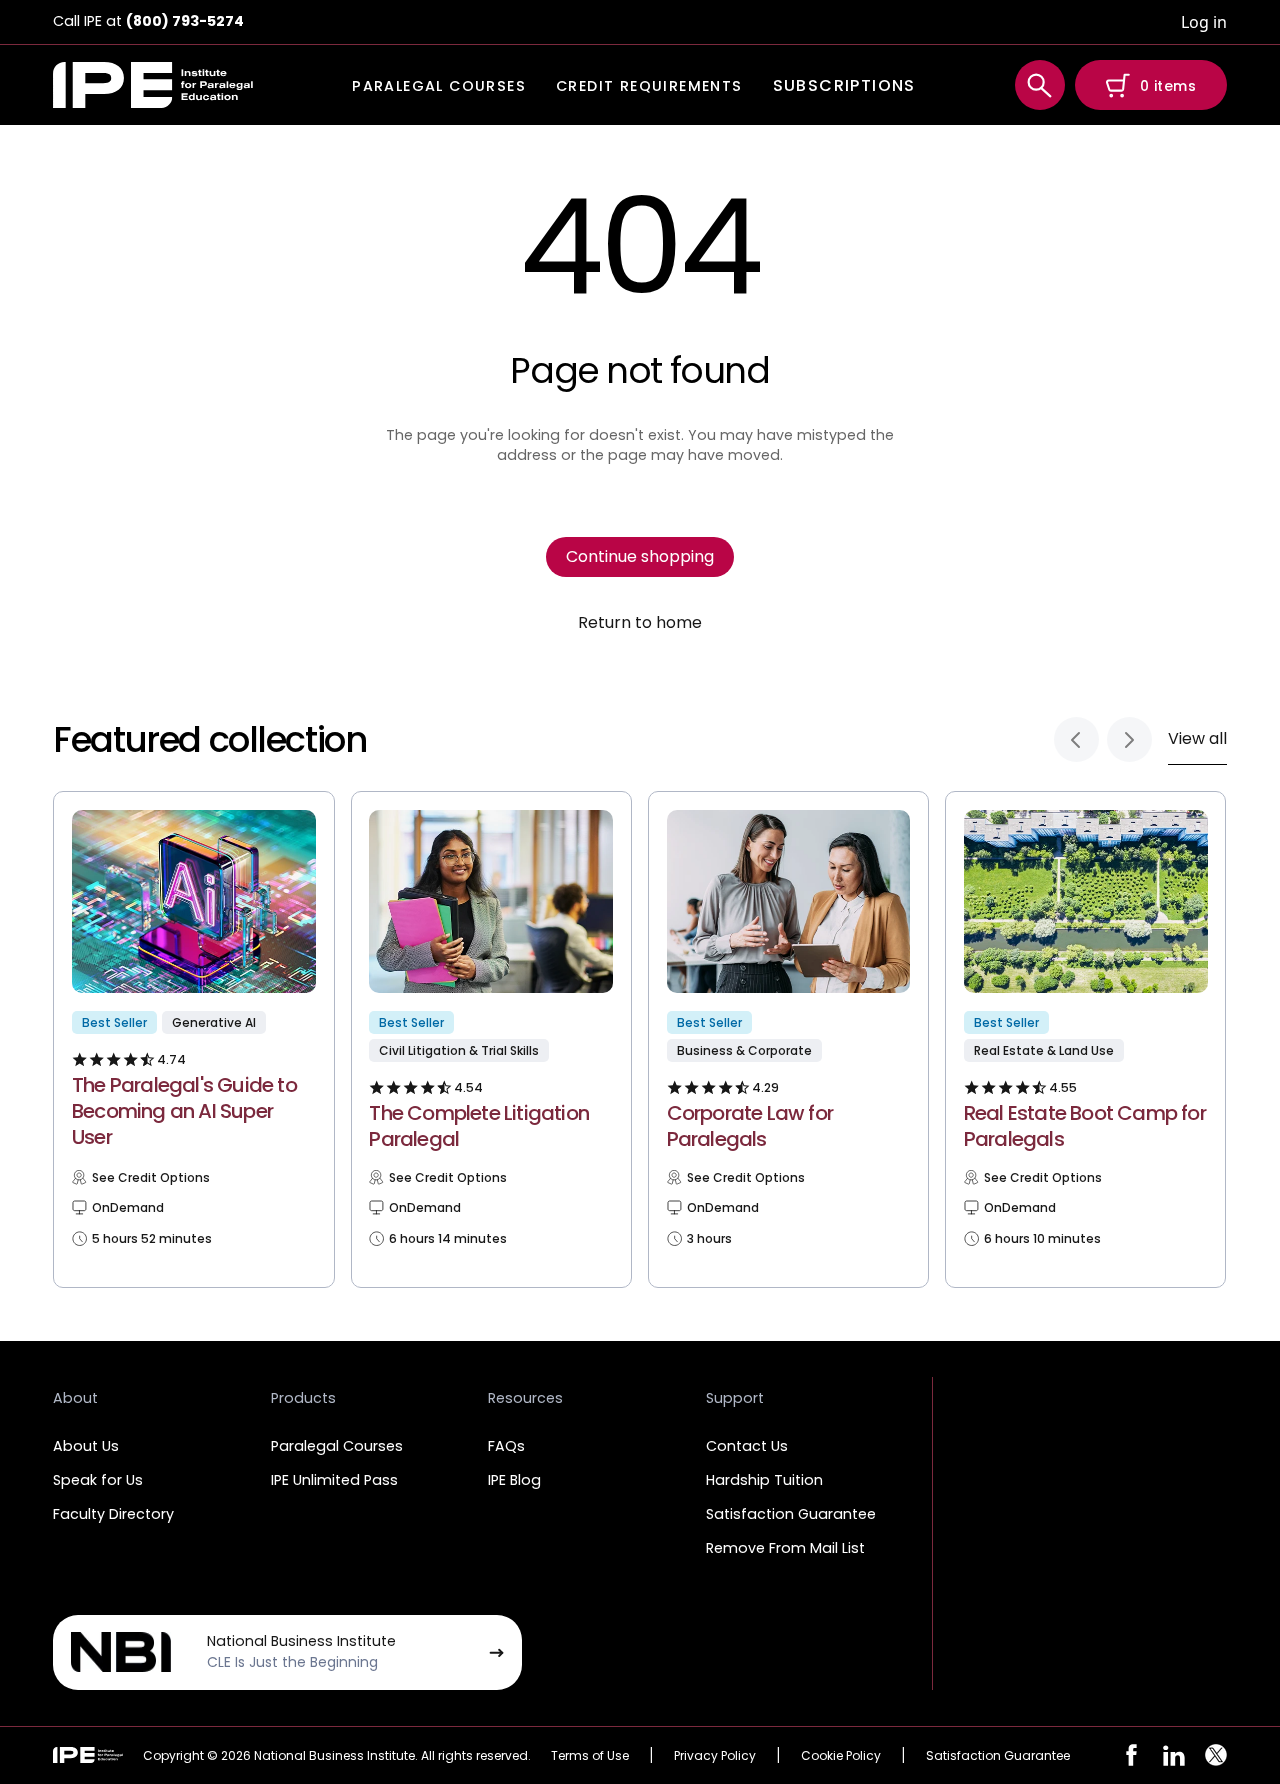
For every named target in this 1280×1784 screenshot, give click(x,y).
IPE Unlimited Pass (334, 1480)
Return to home (640, 623)
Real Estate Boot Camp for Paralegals (1085, 1126)
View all (1197, 738)
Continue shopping (640, 556)
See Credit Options (151, 1178)
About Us (86, 1446)
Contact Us (747, 1446)
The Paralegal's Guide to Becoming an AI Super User (184, 1111)
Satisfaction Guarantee (791, 1514)
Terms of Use (590, 1755)
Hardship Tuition (764, 1480)
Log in (1204, 22)
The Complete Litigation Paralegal (479, 1126)
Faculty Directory (113, 1514)
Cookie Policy (841, 1755)
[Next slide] (1129, 739)
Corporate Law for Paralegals (750, 1126)
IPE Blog (514, 1480)
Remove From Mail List (785, 1548)
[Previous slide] (1076, 739)
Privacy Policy (715, 1755)
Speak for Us (98, 1480)
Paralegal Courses (337, 1446)
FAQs (506, 1446)
